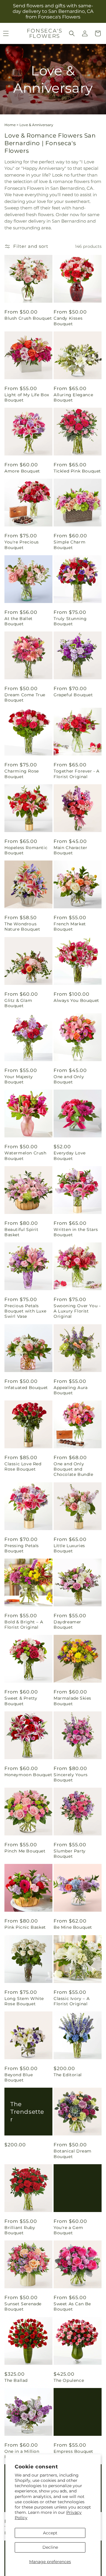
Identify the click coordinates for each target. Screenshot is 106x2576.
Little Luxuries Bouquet (69, 1548)
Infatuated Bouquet (26, 1388)
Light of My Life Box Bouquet (27, 397)
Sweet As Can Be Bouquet (72, 2306)
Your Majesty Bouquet (19, 1079)
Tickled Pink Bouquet (77, 471)
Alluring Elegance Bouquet (73, 397)
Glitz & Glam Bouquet (18, 1003)
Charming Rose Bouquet (22, 774)
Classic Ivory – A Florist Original (72, 2001)
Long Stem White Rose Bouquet (24, 2001)
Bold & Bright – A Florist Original (24, 1625)
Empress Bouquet (73, 2451)
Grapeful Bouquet (73, 695)
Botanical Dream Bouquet (73, 2154)
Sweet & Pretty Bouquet (21, 1701)
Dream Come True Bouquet (25, 697)
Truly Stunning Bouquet (70, 621)
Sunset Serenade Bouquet (23, 2306)
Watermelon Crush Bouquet (25, 1156)
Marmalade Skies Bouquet (72, 1701)
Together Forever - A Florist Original (77, 774)
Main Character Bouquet (70, 850)
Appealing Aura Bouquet (71, 1390)
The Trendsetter (27, 2112)
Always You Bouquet (76, 1000)
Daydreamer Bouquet (67, 1625)
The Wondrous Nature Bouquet (22, 927)
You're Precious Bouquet (22, 545)
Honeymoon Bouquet (28, 1775)
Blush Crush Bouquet (28, 318)
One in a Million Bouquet (22, 2454)
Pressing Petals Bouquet (22, 1548)
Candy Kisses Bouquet (68, 321)
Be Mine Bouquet (73, 1927)
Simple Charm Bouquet (69, 545)
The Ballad (16, 2380)
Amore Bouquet (22, 471)
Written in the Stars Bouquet (76, 1232)
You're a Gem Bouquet (68, 2230)
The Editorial (68, 2075)
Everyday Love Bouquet (70, 1156)
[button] (72, 33)
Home (10, 125)
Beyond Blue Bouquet (19, 2077)
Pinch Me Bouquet (25, 1851)
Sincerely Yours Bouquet (71, 1777)
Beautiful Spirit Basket (21, 1232)
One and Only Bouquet (69, 1079)
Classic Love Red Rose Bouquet (23, 1466)
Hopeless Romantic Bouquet (26, 850)
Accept (50, 2533)
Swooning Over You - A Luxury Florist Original (77, 1311)
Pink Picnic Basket (25, 1927)
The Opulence (69, 2380)
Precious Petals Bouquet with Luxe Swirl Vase (25, 1311)
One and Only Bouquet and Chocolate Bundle (73, 1469)
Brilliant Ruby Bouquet (20, 2230)
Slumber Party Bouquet (70, 1854)
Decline (50, 2547)
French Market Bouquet (70, 927)
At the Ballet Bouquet (19, 621)
